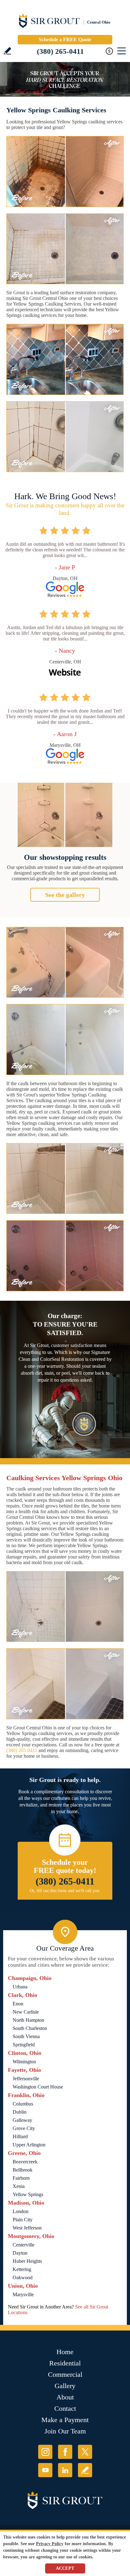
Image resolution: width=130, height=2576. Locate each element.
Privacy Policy (50, 2544)
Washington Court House (38, 2087)
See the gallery (65, 895)
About (65, 2397)
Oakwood (23, 2277)
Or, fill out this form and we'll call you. (65, 1891)
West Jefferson (27, 2228)
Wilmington (24, 2062)
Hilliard (20, 2136)
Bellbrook (23, 2170)
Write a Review (7, 51)
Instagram (45, 2452)
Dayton (20, 2253)
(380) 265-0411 (60, 51)
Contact (65, 2408)
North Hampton (28, 2020)
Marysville (23, 2294)
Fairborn (21, 2178)
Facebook (65, 2452)
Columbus (23, 2104)
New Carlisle (26, 2012)
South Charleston (30, 2028)
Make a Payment (65, 2420)
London (21, 2211)
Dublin (20, 2112)
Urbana (20, 1987)
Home (65, 2352)
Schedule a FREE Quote (65, 39)
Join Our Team (65, 2431)
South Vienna (26, 2036)
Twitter (85, 2452)
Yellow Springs (28, 2194)
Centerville (24, 2245)
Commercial (65, 2374)
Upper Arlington (29, 2145)
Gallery (65, 2386)
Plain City (23, 2220)
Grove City (24, 2128)
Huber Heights (27, 2261)
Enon (18, 2004)
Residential (65, 2363)
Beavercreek (25, 2162)
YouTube (45, 2470)
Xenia (19, 2186)
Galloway (22, 2120)
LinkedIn (65, 2470)
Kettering (22, 2269)
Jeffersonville (26, 2079)
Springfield (24, 2045)
